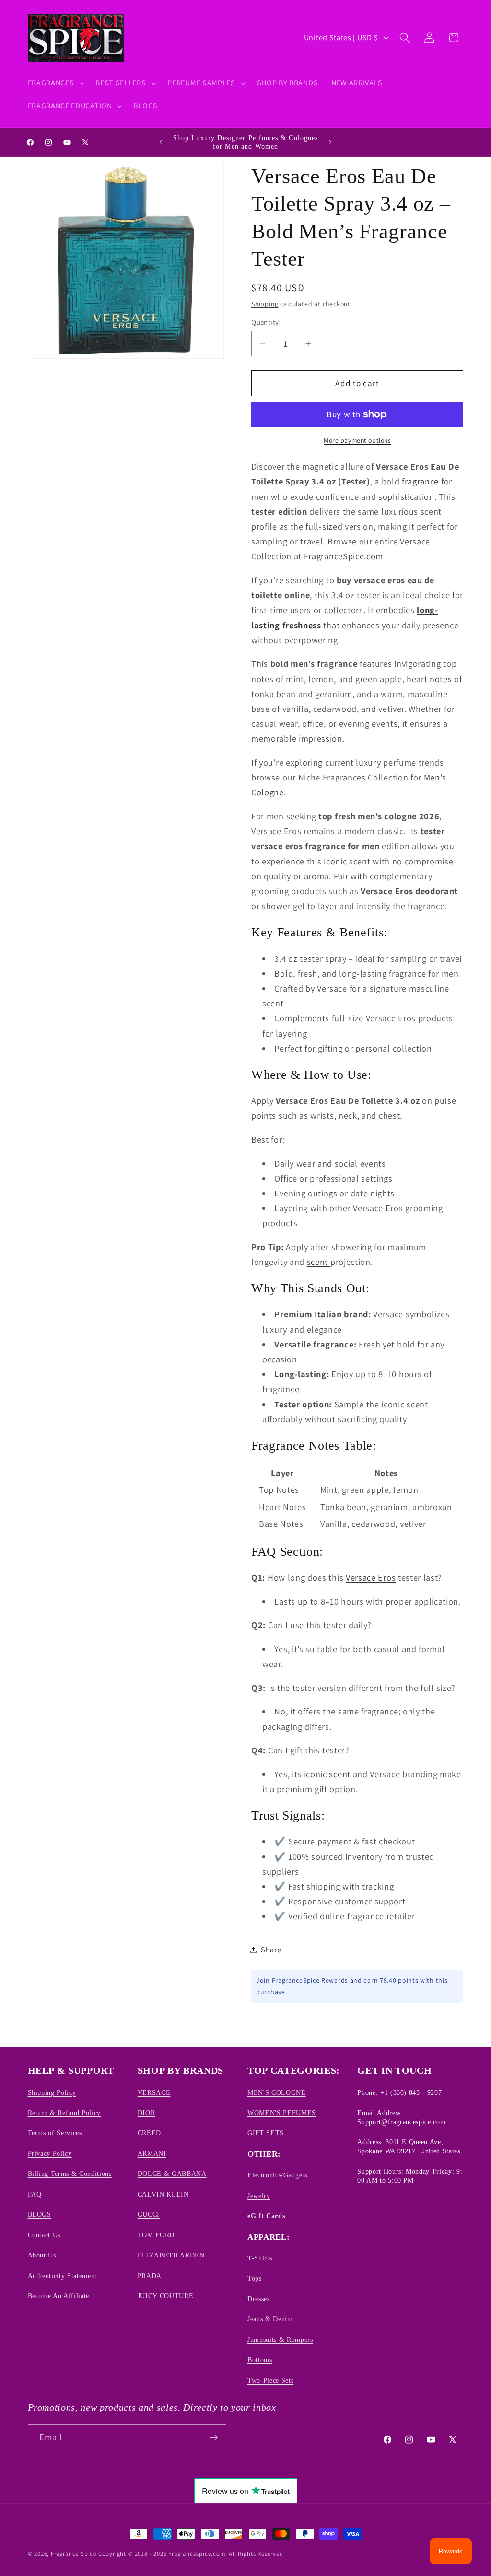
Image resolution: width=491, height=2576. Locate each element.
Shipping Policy (52, 2092)
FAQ (35, 2194)
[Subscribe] (214, 2437)
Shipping (265, 304)
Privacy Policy (50, 2153)
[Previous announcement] (161, 142)
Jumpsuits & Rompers (280, 2340)
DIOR (146, 2113)
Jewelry (259, 2196)
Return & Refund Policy (64, 2113)
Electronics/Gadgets (277, 2175)
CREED (149, 2133)
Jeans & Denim (270, 2319)
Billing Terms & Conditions (70, 2174)
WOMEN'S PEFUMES (282, 2113)
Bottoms (260, 2360)
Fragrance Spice (74, 2554)
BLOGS (40, 2214)
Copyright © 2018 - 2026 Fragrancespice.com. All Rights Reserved (191, 2554)
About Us (42, 2255)
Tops (255, 2278)
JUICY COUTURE (166, 2296)
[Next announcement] (330, 142)
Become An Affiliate (59, 2296)
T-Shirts (260, 2258)
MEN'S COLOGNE (277, 2092)
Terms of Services (55, 2133)
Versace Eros (371, 1577)
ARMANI (152, 2153)
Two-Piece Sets (270, 2380)
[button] (55, 83)
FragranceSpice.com (344, 556)
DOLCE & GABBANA (172, 2174)
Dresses (259, 2299)
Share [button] (271, 1950)
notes (442, 679)
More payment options (357, 440)
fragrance (421, 481)
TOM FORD (156, 2235)
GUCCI (149, 2214)
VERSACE (154, 2092)
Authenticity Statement (63, 2276)
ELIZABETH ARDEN (171, 2255)
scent (319, 1262)
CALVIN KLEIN (163, 2194)
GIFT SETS (266, 2133)
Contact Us (44, 2235)
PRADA (150, 2276)
